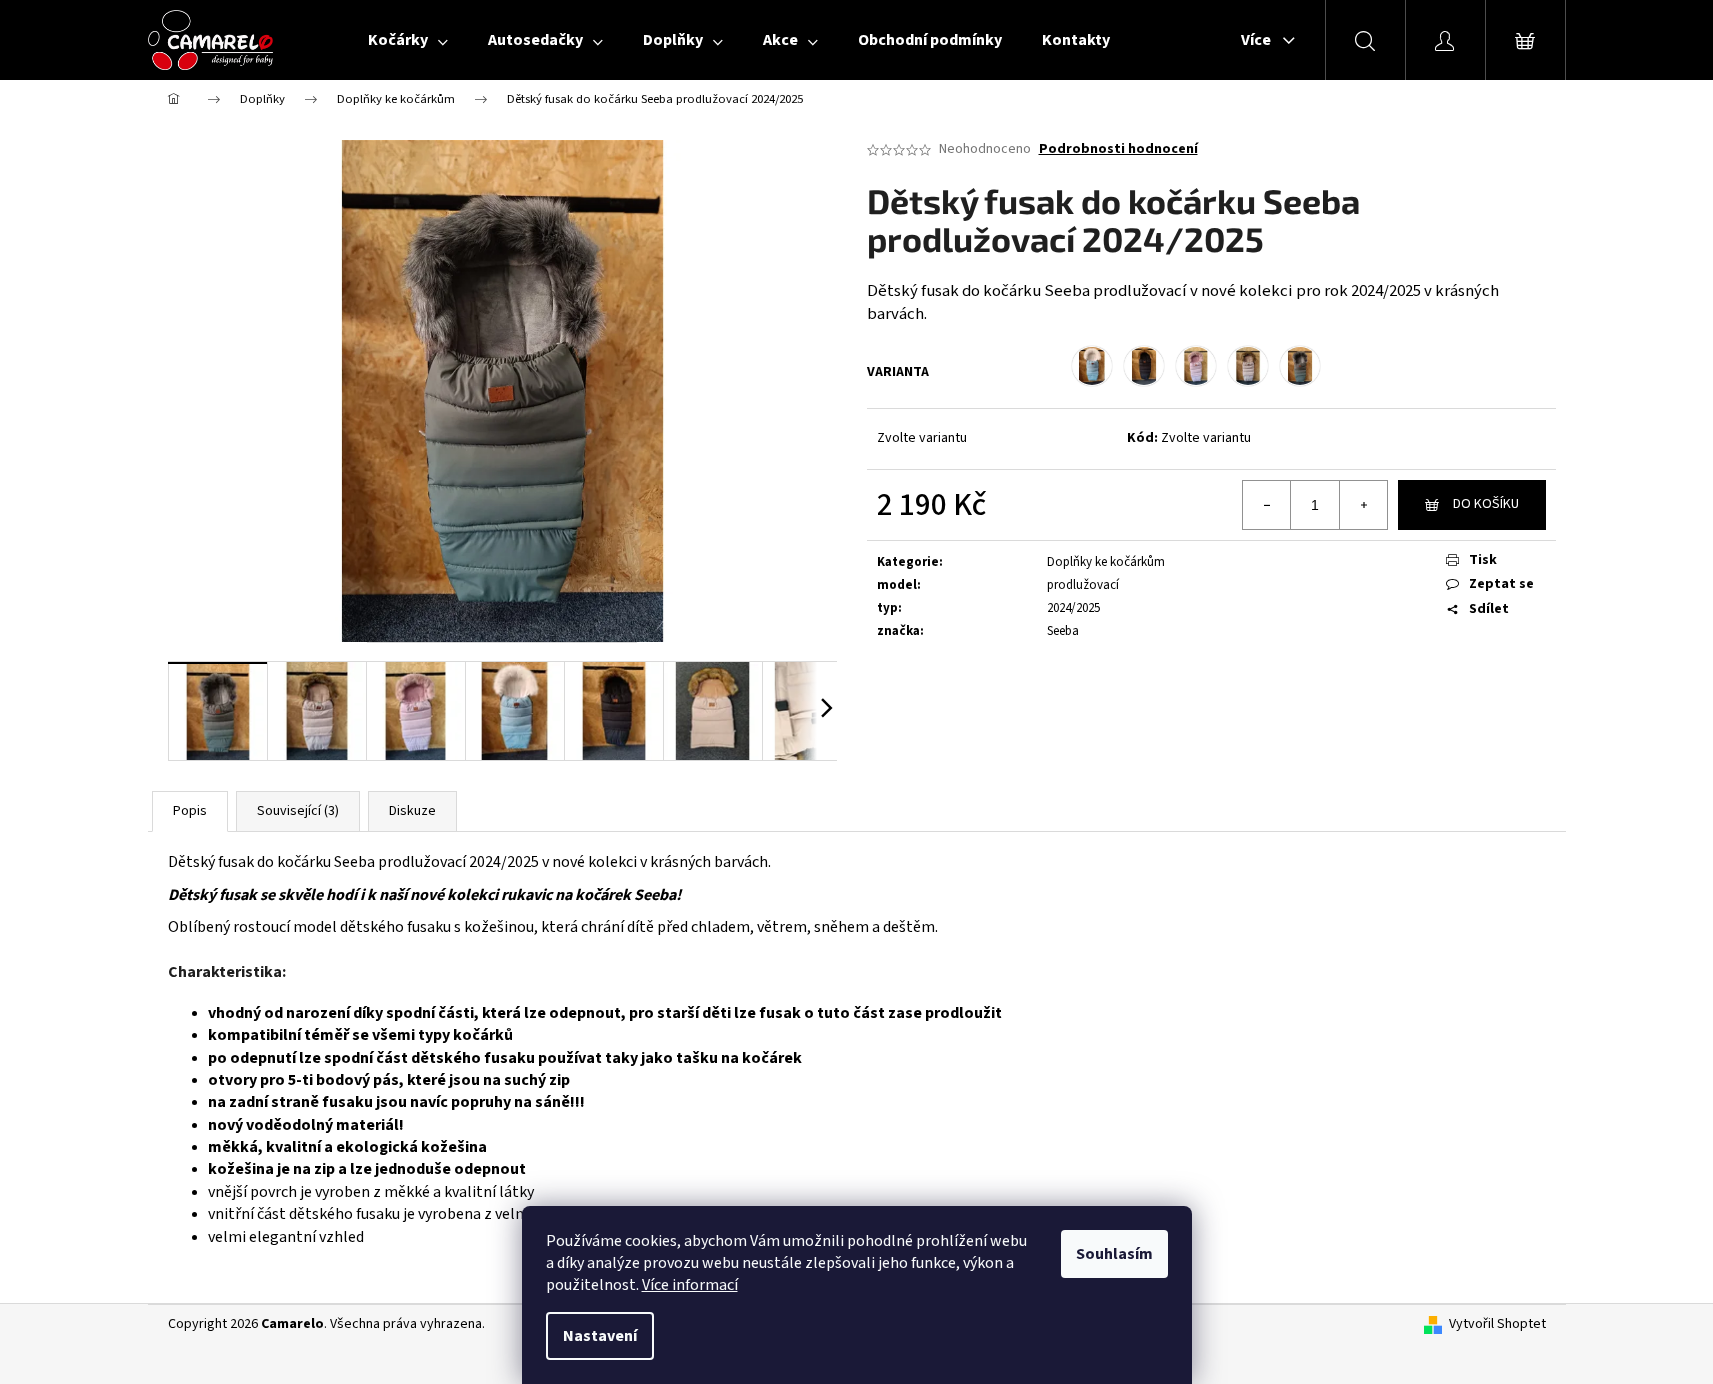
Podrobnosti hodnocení (1118, 149)
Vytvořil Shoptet (1497, 1324)
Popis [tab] (190, 811)
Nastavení (600, 1336)
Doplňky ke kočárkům (1106, 562)
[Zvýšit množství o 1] (1363, 505)
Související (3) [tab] (298, 811)
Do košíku (1486, 504)
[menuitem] (408, 40)
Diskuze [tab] (412, 811)
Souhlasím (1114, 1254)
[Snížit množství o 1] (1267, 505)
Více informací (690, 1285)
